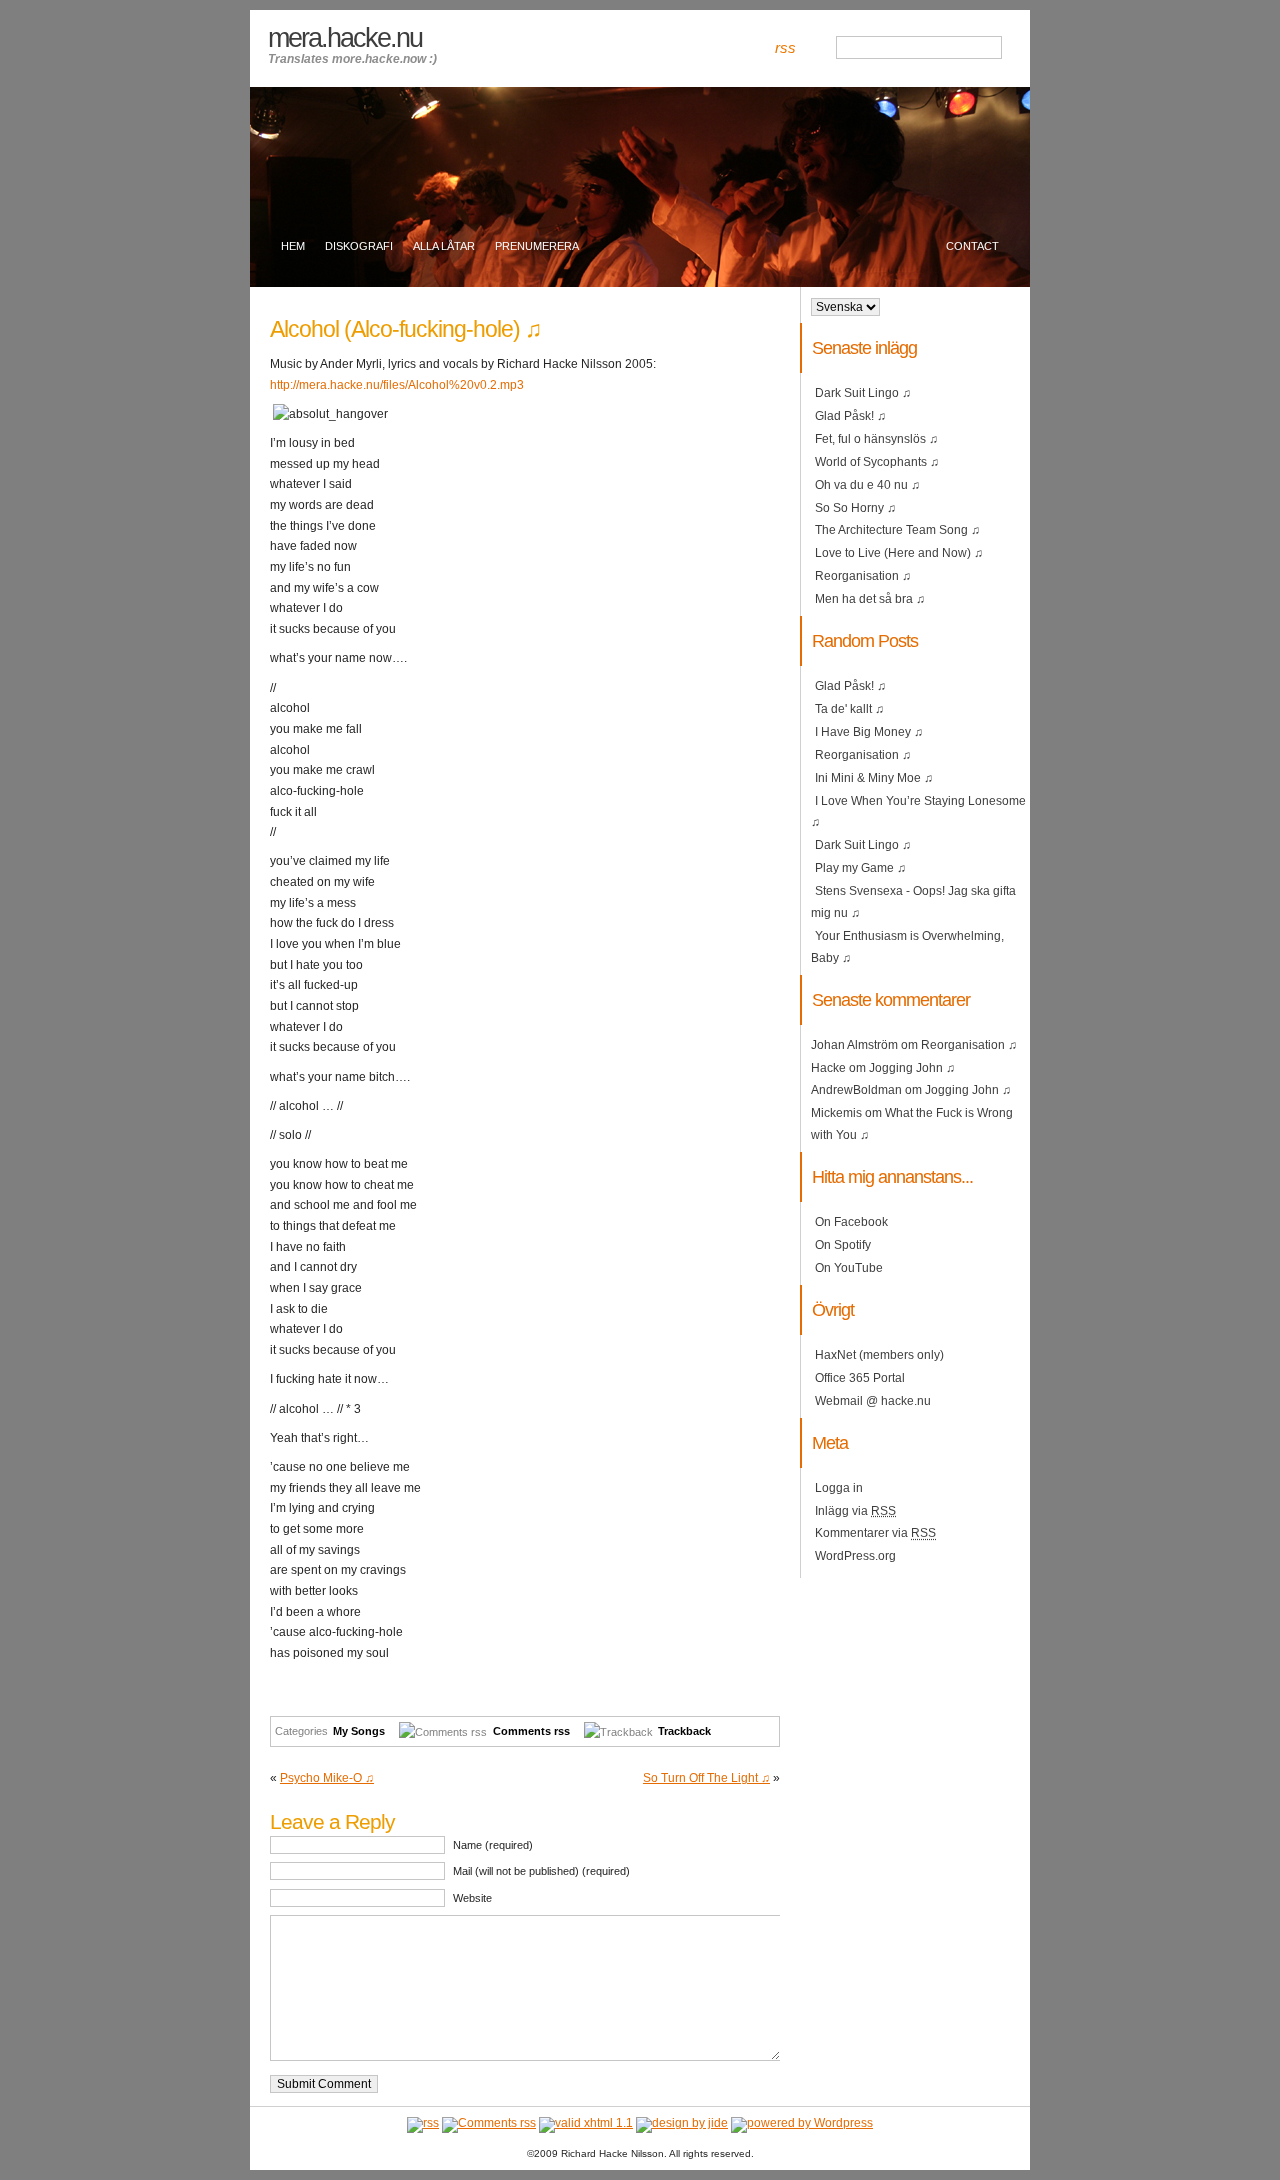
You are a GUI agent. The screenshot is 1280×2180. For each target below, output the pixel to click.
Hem (293, 246)
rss (785, 48)
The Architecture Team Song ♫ (897, 530)
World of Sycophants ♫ (877, 462)
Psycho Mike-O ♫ (327, 1778)
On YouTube (849, 1268)
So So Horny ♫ (855, 508)
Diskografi (359, 246)
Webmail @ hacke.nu (873, 1401)
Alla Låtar (444, 246)
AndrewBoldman (856, 1090)
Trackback (684, 1731)
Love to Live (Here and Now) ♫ (899, 553)
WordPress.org (855, 1556)
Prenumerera (537, 246)
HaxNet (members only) (879, 1355)
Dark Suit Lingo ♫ (863, 393)
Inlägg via (855, 1511)
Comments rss (531, 1731)
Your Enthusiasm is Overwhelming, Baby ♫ (907, 947)
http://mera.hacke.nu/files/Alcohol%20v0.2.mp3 (397, 385)
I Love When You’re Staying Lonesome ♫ (918, 812)
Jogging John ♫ (912, 1068)
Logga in (839, 1488)
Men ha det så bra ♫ (870, 599)
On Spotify (843, 1245)
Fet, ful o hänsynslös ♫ (876, 439)
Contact (972, 246)
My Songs (359, 1731)
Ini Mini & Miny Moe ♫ (874, 778)
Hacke (828, 1068)
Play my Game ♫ (860, 868)
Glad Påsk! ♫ (850, 416)
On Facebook (851, 1222)
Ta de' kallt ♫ (849, 709)
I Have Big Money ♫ (869, 732)
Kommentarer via (875, 1533)
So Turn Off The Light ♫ (706, 1778)
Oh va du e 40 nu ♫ (867, 485)
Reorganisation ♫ (863, 576)
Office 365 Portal (860, 1378)
